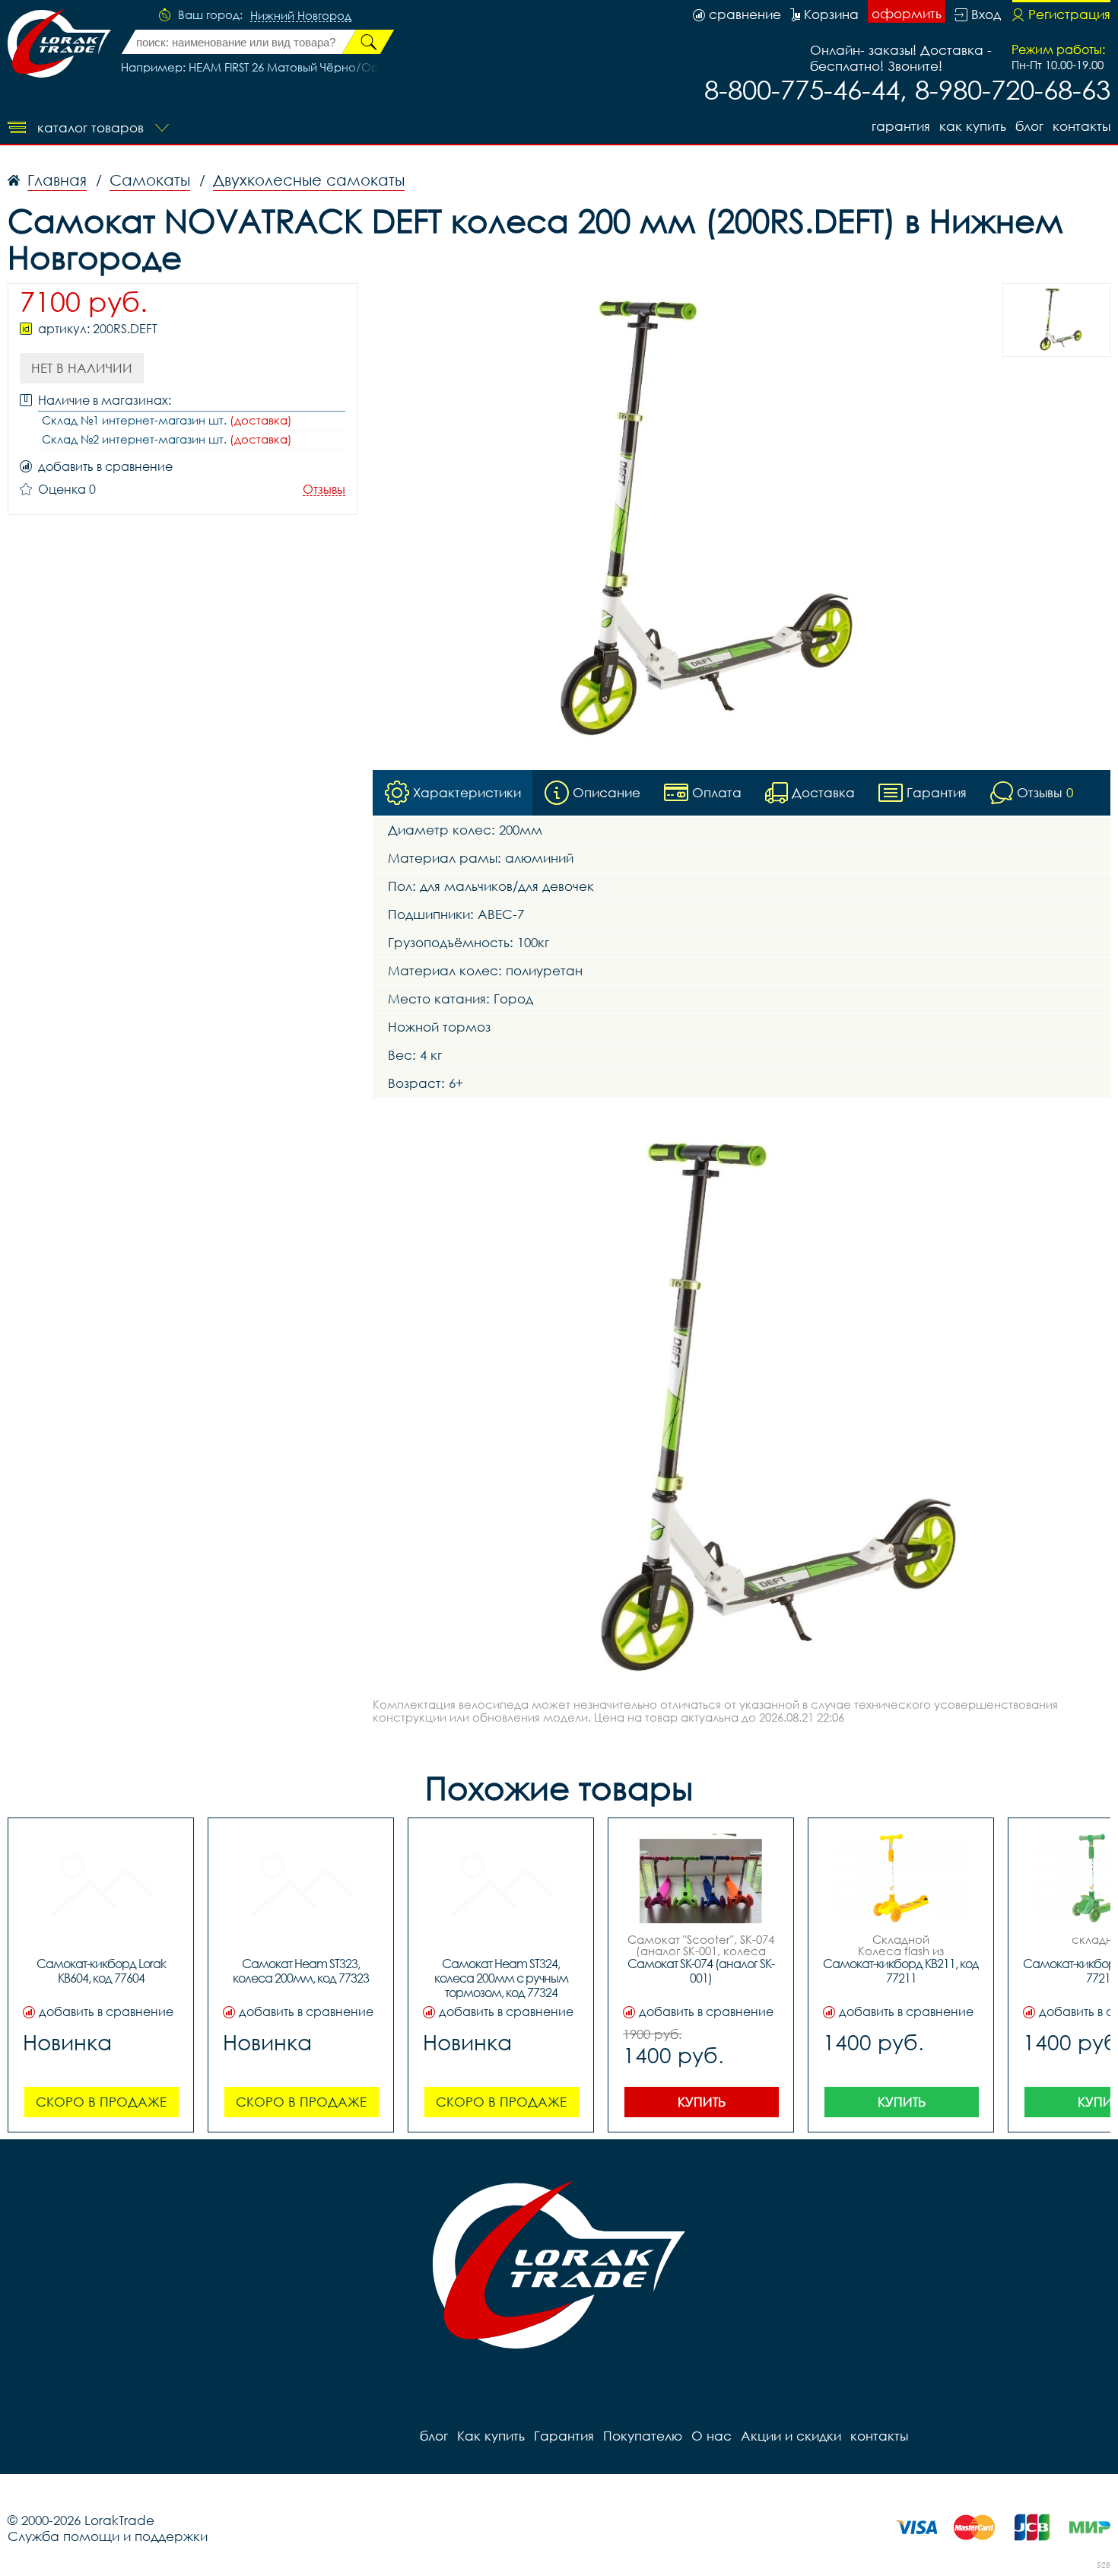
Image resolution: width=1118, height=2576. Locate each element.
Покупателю (643, 2436)
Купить (702, 2102)
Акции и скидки (791, 2436)
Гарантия (901, 126)
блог (1029, 126)
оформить (907, 13)
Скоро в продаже (101, 2102)
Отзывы (324, 490)
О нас (711, 2436)
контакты (1081, 126)
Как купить (973, 126)
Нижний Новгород (301, 16)
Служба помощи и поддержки (108, 2536)
